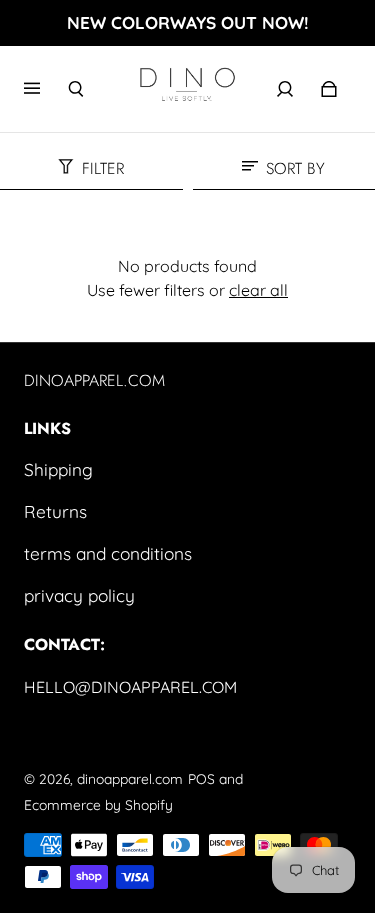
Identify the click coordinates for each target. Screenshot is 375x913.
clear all (258, 290)
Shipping (58, 469)
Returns (55, 511)
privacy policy (79, 595)
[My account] (285, 89)
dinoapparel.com (130, 778)
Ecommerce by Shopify (98, 804)
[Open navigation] (46, 89)
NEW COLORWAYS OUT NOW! (188, 22)
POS (201, 778)
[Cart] (329, 89)
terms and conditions (108, 553)
